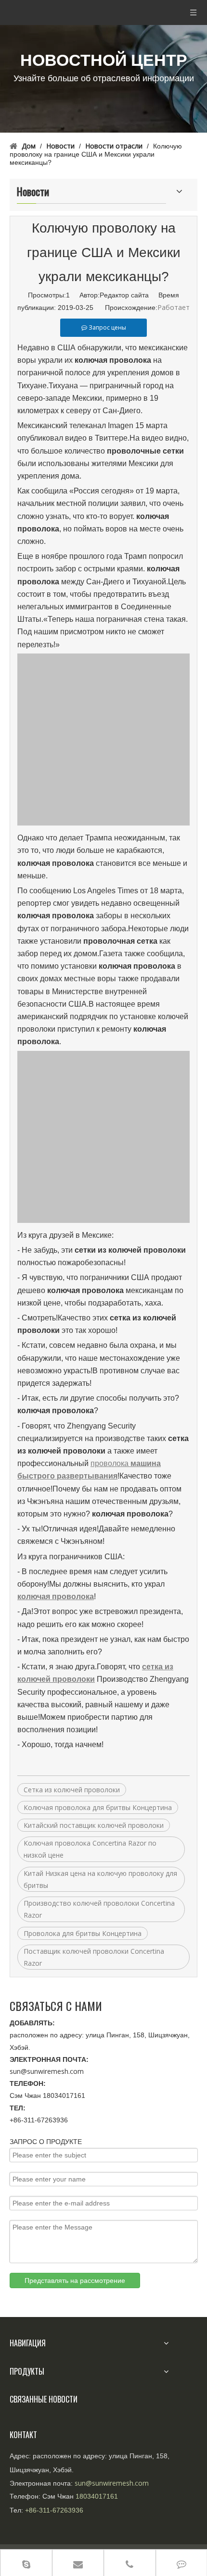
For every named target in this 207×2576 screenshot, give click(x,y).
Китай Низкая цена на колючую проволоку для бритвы (100, 1879)
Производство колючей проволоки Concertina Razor (99, 1909)
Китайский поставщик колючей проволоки (94, 1825)
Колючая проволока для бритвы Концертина (98, 1807)
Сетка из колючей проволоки (72, 1790)
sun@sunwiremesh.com (47, 2071)
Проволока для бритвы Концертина (83, 1933)
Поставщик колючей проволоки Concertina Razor (94, 1957)
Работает (174, 307)
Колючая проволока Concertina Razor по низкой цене (90, 1849)
